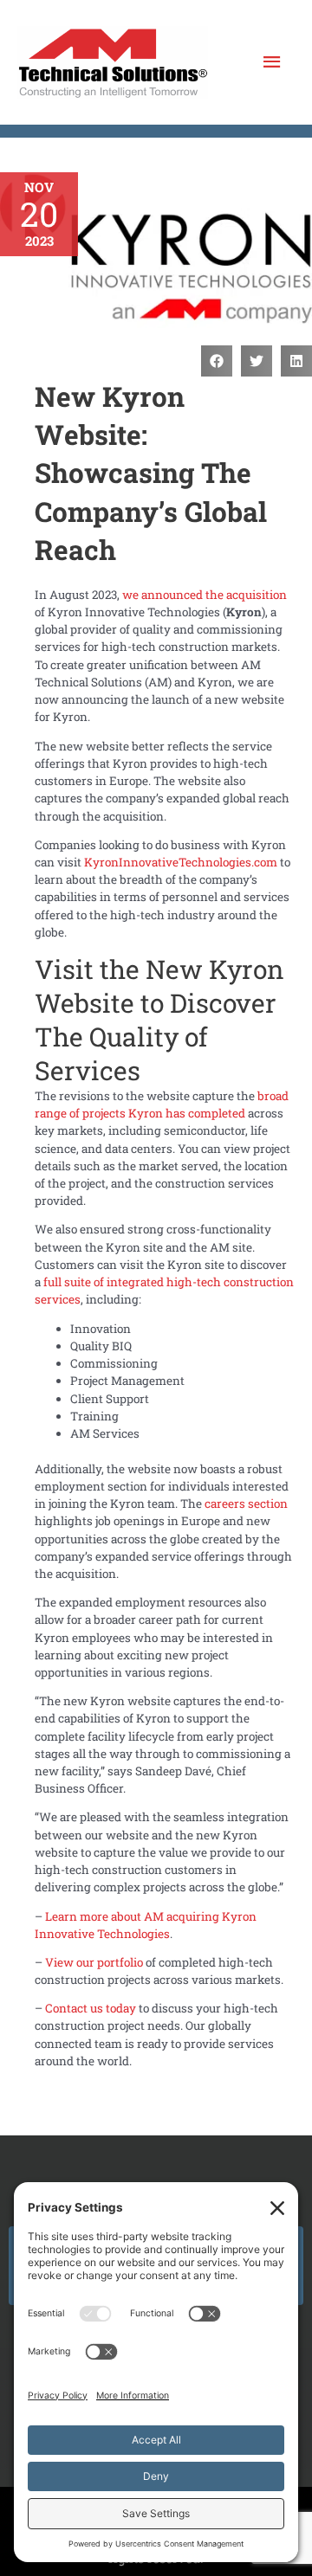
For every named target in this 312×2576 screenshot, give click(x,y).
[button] (217, 361)
